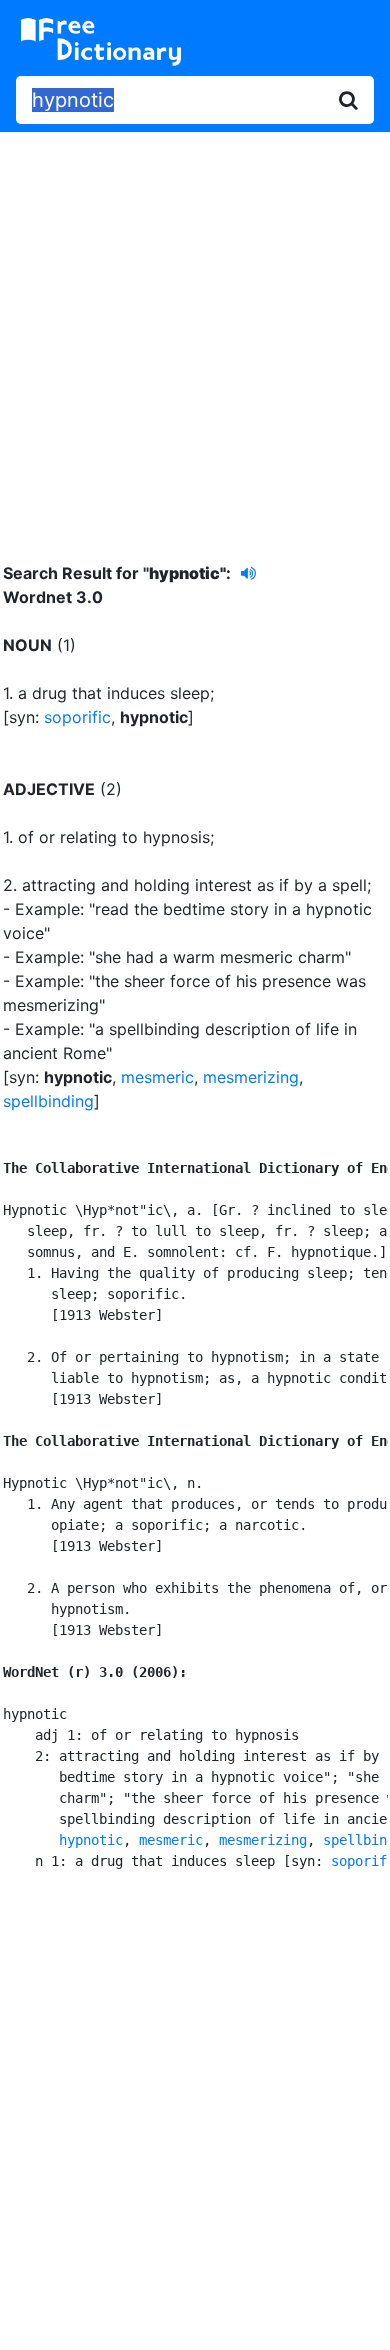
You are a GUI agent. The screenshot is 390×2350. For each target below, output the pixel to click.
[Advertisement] (195, 332)
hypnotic (91, 1840)
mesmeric (157, 1077)
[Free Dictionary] (101, 42)
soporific (77, 717)
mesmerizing (251, 1077)
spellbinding (48, 1101)
